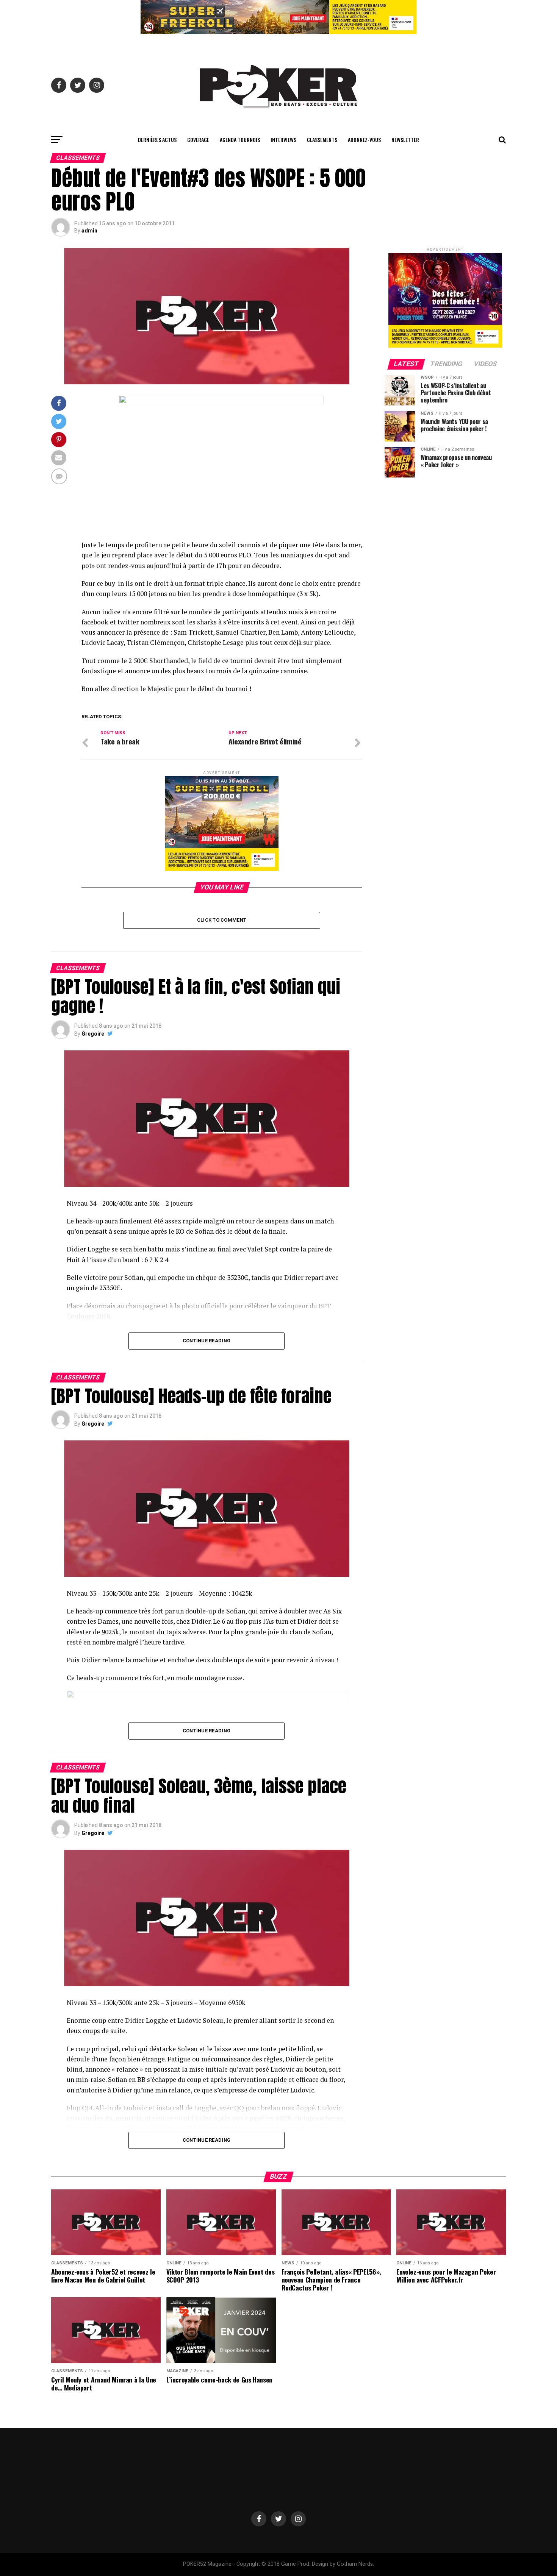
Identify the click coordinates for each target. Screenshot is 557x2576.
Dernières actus (157, 140)
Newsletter (405, 140)
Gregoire (93, 1034)
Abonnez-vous (364, 140)
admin (89, 231)
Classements (322, 140)
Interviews (283, 140)
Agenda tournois (240, 140)
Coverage (198, 140)
